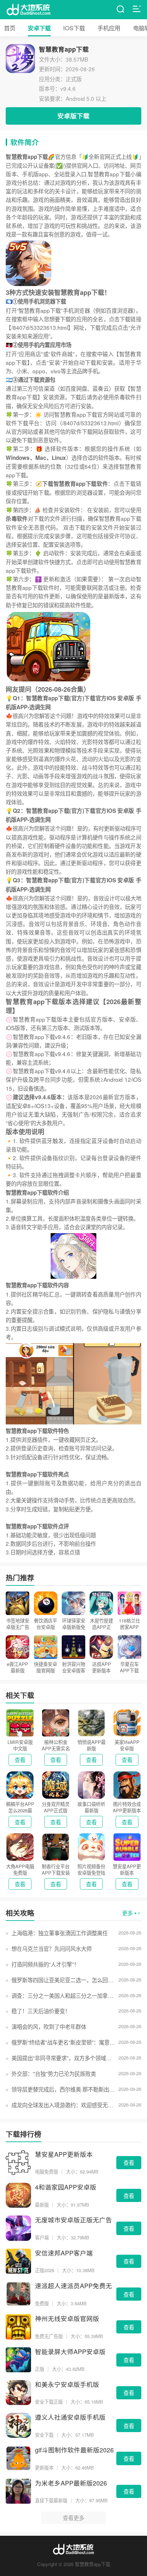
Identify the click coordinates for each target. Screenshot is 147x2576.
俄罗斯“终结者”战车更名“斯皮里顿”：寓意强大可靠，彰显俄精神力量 (64, 2042)
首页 (10, 28)
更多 (127, 1913)
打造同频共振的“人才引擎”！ (45, 1964)
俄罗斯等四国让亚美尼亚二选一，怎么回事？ (64, 1980)
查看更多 (73, 2518)
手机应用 (109, 28)
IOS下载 (74, 28)
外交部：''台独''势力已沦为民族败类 (54, 2073)
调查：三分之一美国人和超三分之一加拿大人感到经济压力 (64, 1995)
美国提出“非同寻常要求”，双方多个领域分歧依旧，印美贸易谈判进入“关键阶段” (64, 2058)
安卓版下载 (73, 116)
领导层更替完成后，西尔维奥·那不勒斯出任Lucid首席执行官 (64, 2089)
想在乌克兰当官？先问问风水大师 (51, 1948)
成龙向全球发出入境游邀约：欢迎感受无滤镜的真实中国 (64, 2105)
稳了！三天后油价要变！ (41, 2011)
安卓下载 (39, 28)
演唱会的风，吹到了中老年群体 (49, 2026)
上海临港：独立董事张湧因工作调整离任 (59, 1933)
